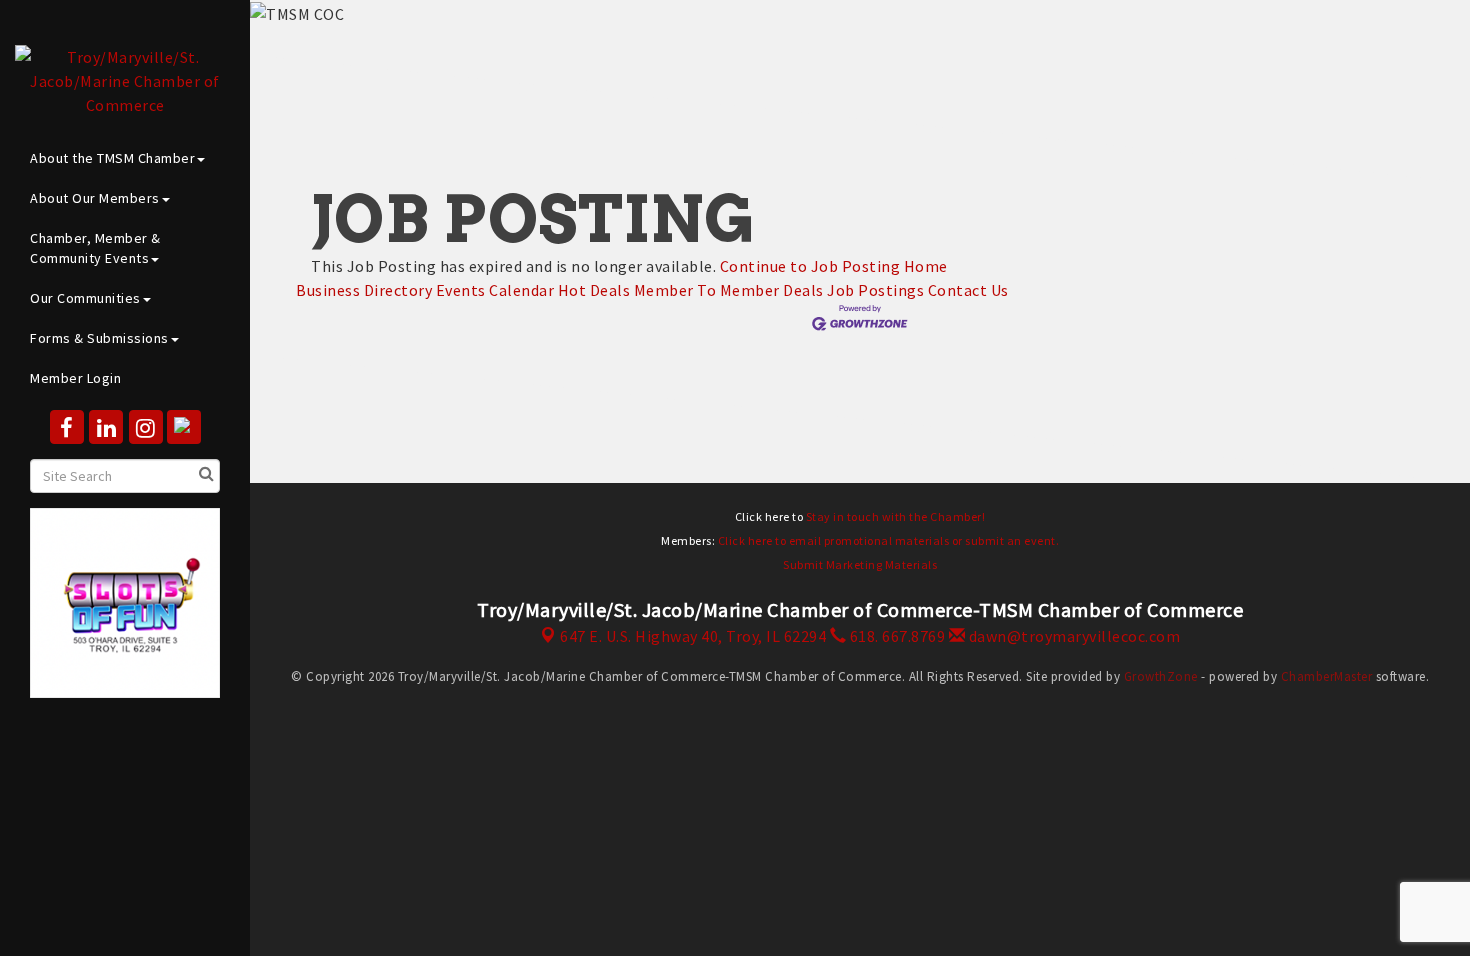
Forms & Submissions (99, 338)
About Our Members (95, 198)
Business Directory (364, 290)
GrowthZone (1161, 676)
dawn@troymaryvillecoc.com (1072, 636)
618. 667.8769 (895, 636)
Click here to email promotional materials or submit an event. (889, 540)
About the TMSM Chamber (112, 158)
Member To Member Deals (729, 290)
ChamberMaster (1327, 676)
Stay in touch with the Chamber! (896, 516)
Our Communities (85, 298)
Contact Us (968, 290)
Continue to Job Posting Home (834, 266)
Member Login (75, 378)
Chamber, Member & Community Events (95, 248)
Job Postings (875, 290)
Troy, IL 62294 (693, 636)
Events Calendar (495, 290)
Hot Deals (594, 290)
